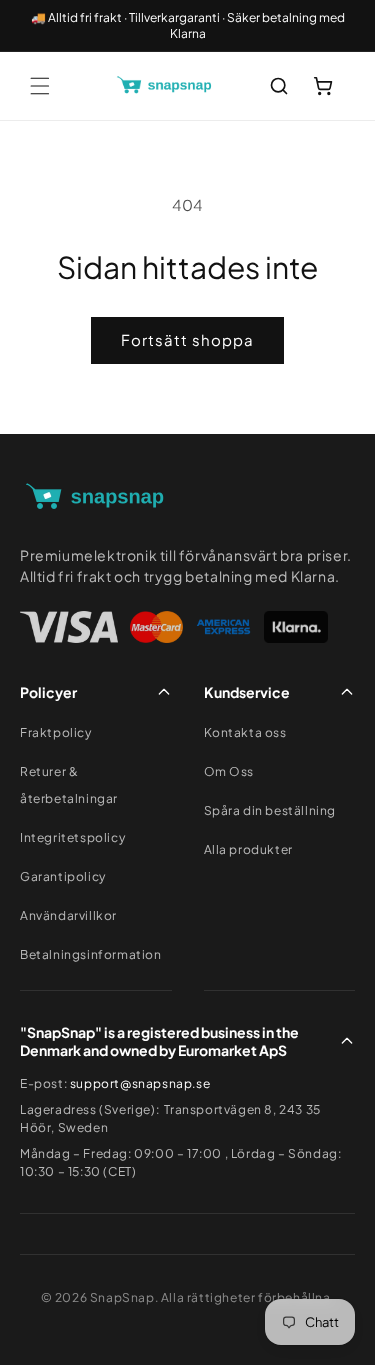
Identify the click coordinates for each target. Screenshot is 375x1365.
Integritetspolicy (72, 837)
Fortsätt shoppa (187, 339)
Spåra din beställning (270, 810)
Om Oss (229, 771)
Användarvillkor (68, 915)
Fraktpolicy (56, 732)
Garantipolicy (63, 876)
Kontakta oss (245, 732)
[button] (40, 86)
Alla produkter (248, 849)
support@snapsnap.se (140, 1083)
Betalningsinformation (91, 954)
